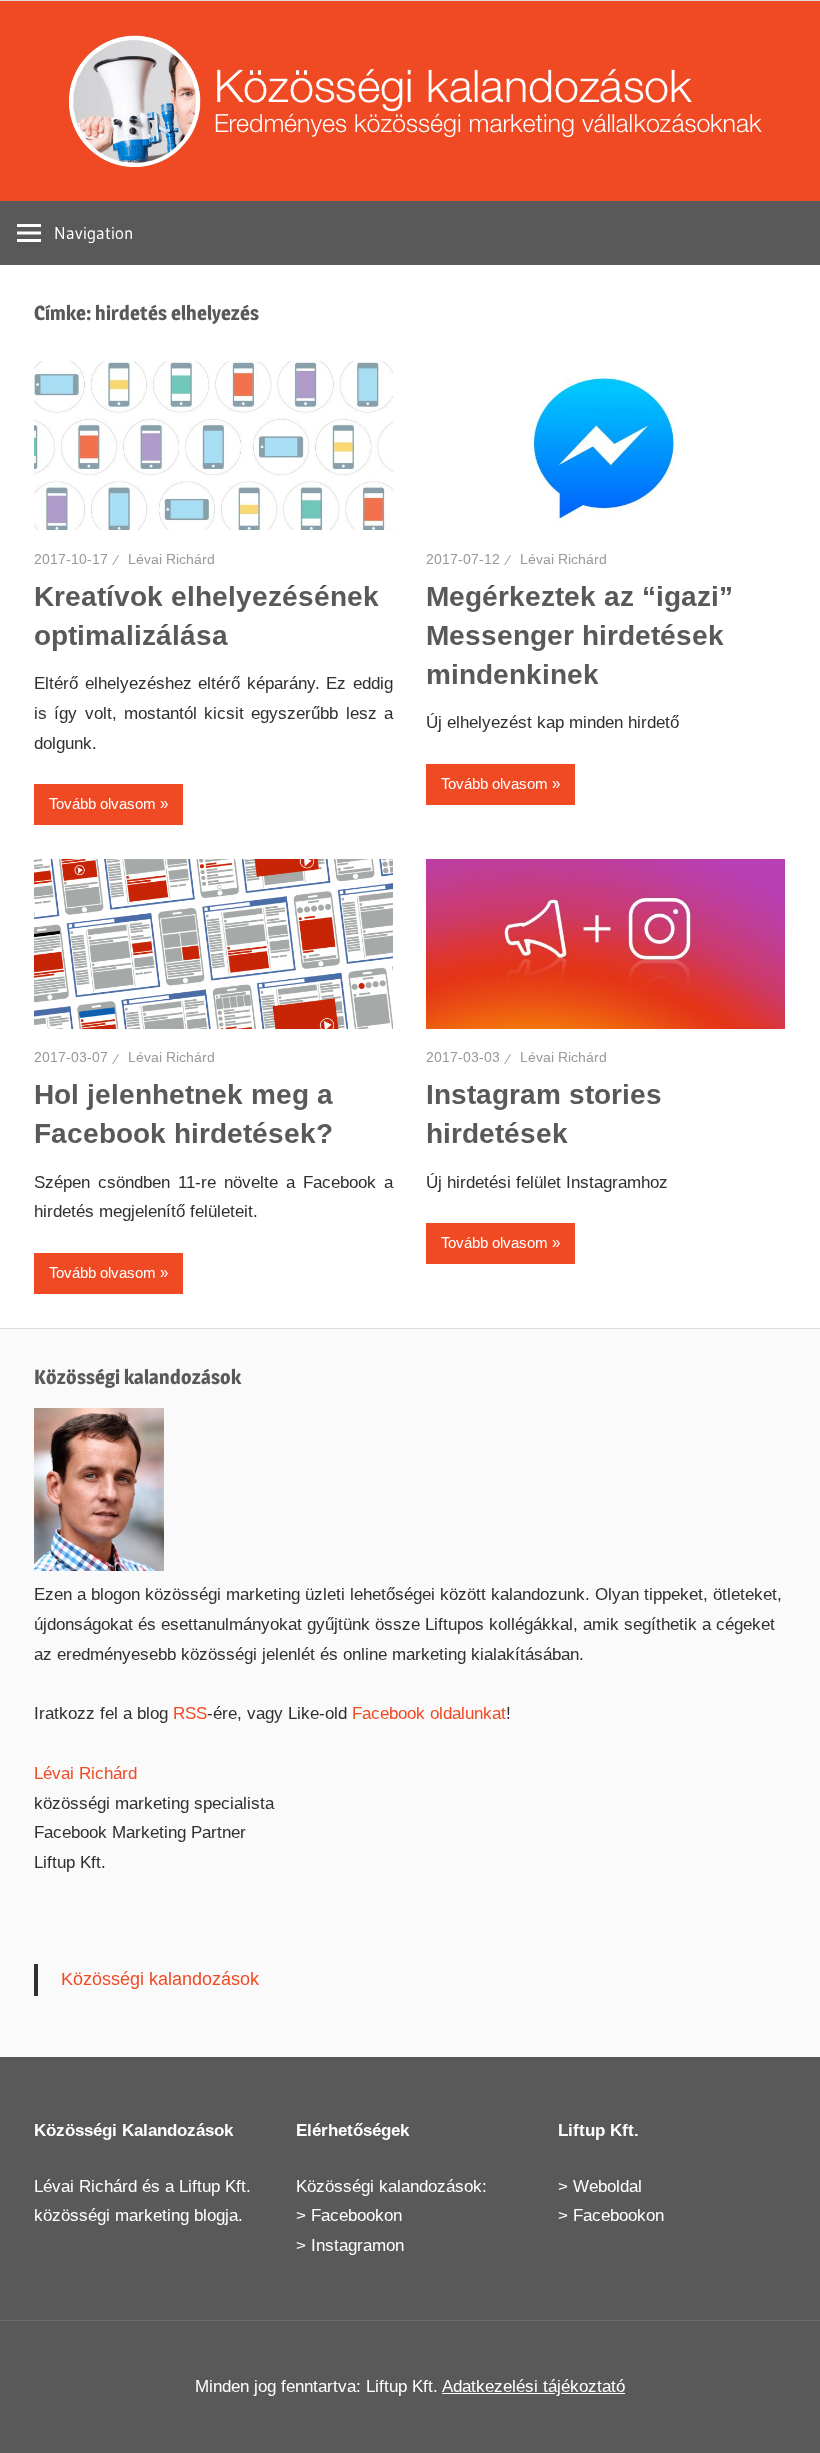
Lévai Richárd (171, 559)
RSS (190, 1713)
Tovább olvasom (102, 803)
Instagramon (357, 2245)
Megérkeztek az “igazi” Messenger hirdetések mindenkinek (579, 635)
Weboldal (607, 2186)
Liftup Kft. (215, 2186)
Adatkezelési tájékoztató (533, 2386)
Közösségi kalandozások (160, 1979)
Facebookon (356, 2215)
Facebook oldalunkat (429, 1713)
